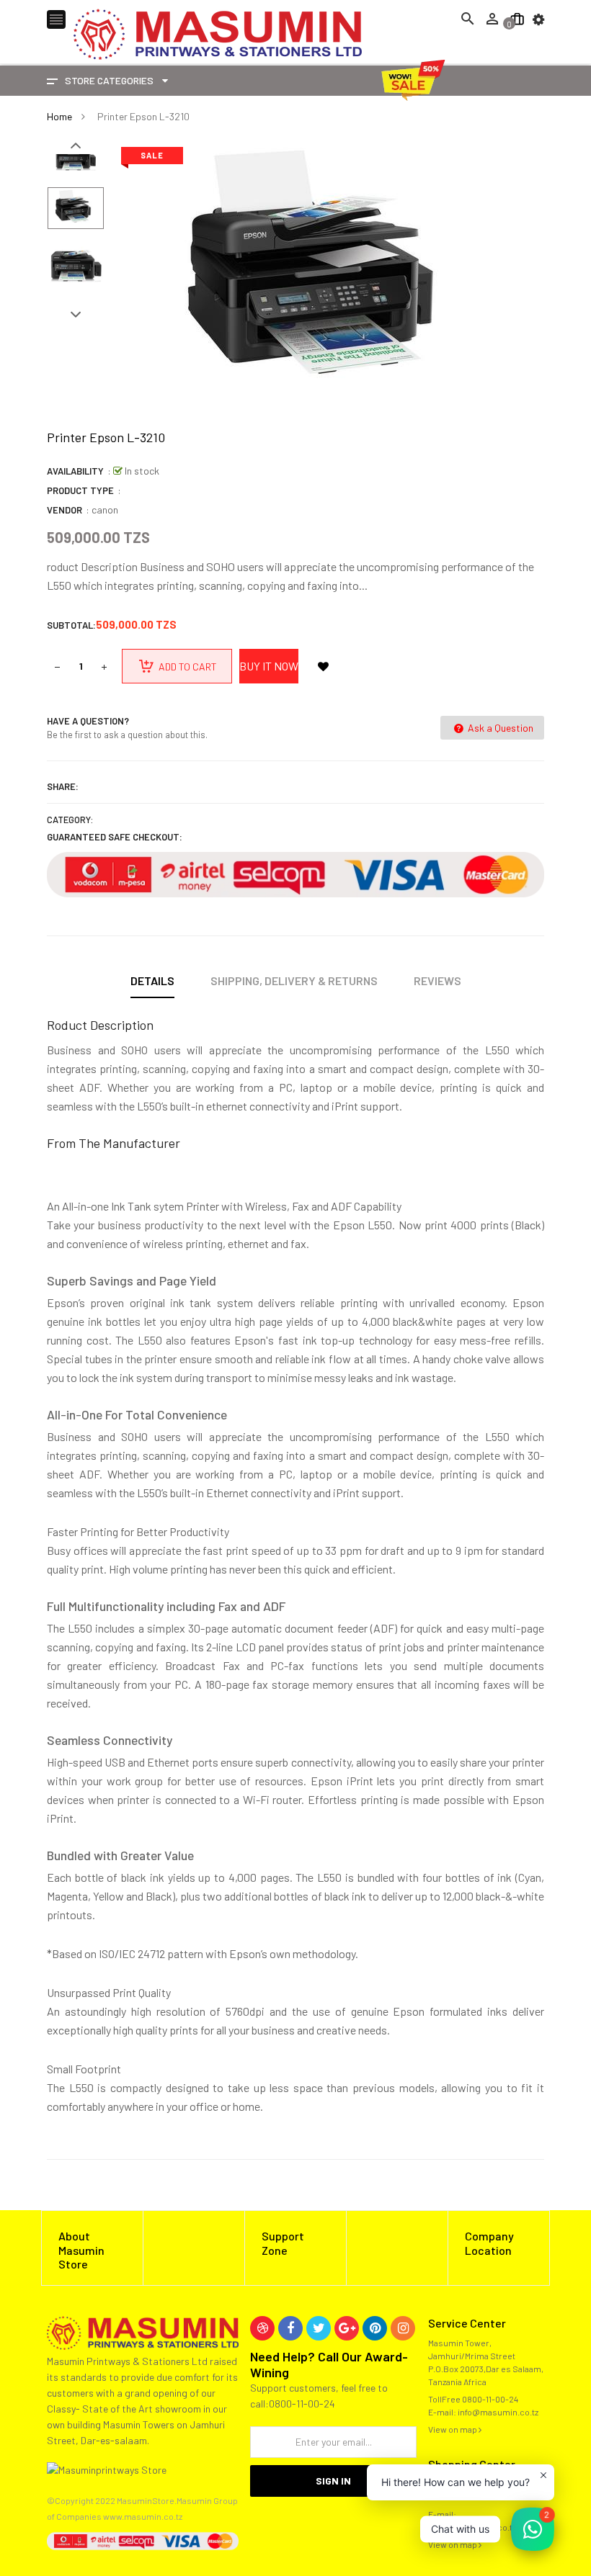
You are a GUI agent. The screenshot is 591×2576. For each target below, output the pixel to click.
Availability (75, 471)
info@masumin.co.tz (498, 2412)
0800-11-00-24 (490, 2399)
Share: (63, 786)
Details (152, 980)
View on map (453, 2429)
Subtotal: (71, 625)
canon (105, 510)
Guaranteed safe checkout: (115, 837)
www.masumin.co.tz (143, 2516)
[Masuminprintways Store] (143, 2332)
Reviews (437, 980)
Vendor (65, 510)
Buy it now (269, 666)
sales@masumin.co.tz (472, 2527)
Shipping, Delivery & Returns (294, 980)
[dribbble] (262, 2328)
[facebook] (290, 2328)
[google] (347, 2328)
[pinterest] (375, 2328)
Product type (80, 490)
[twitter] (319, 2328)
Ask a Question (499, 728)
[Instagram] (403, 2328)
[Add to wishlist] (323, 666)
